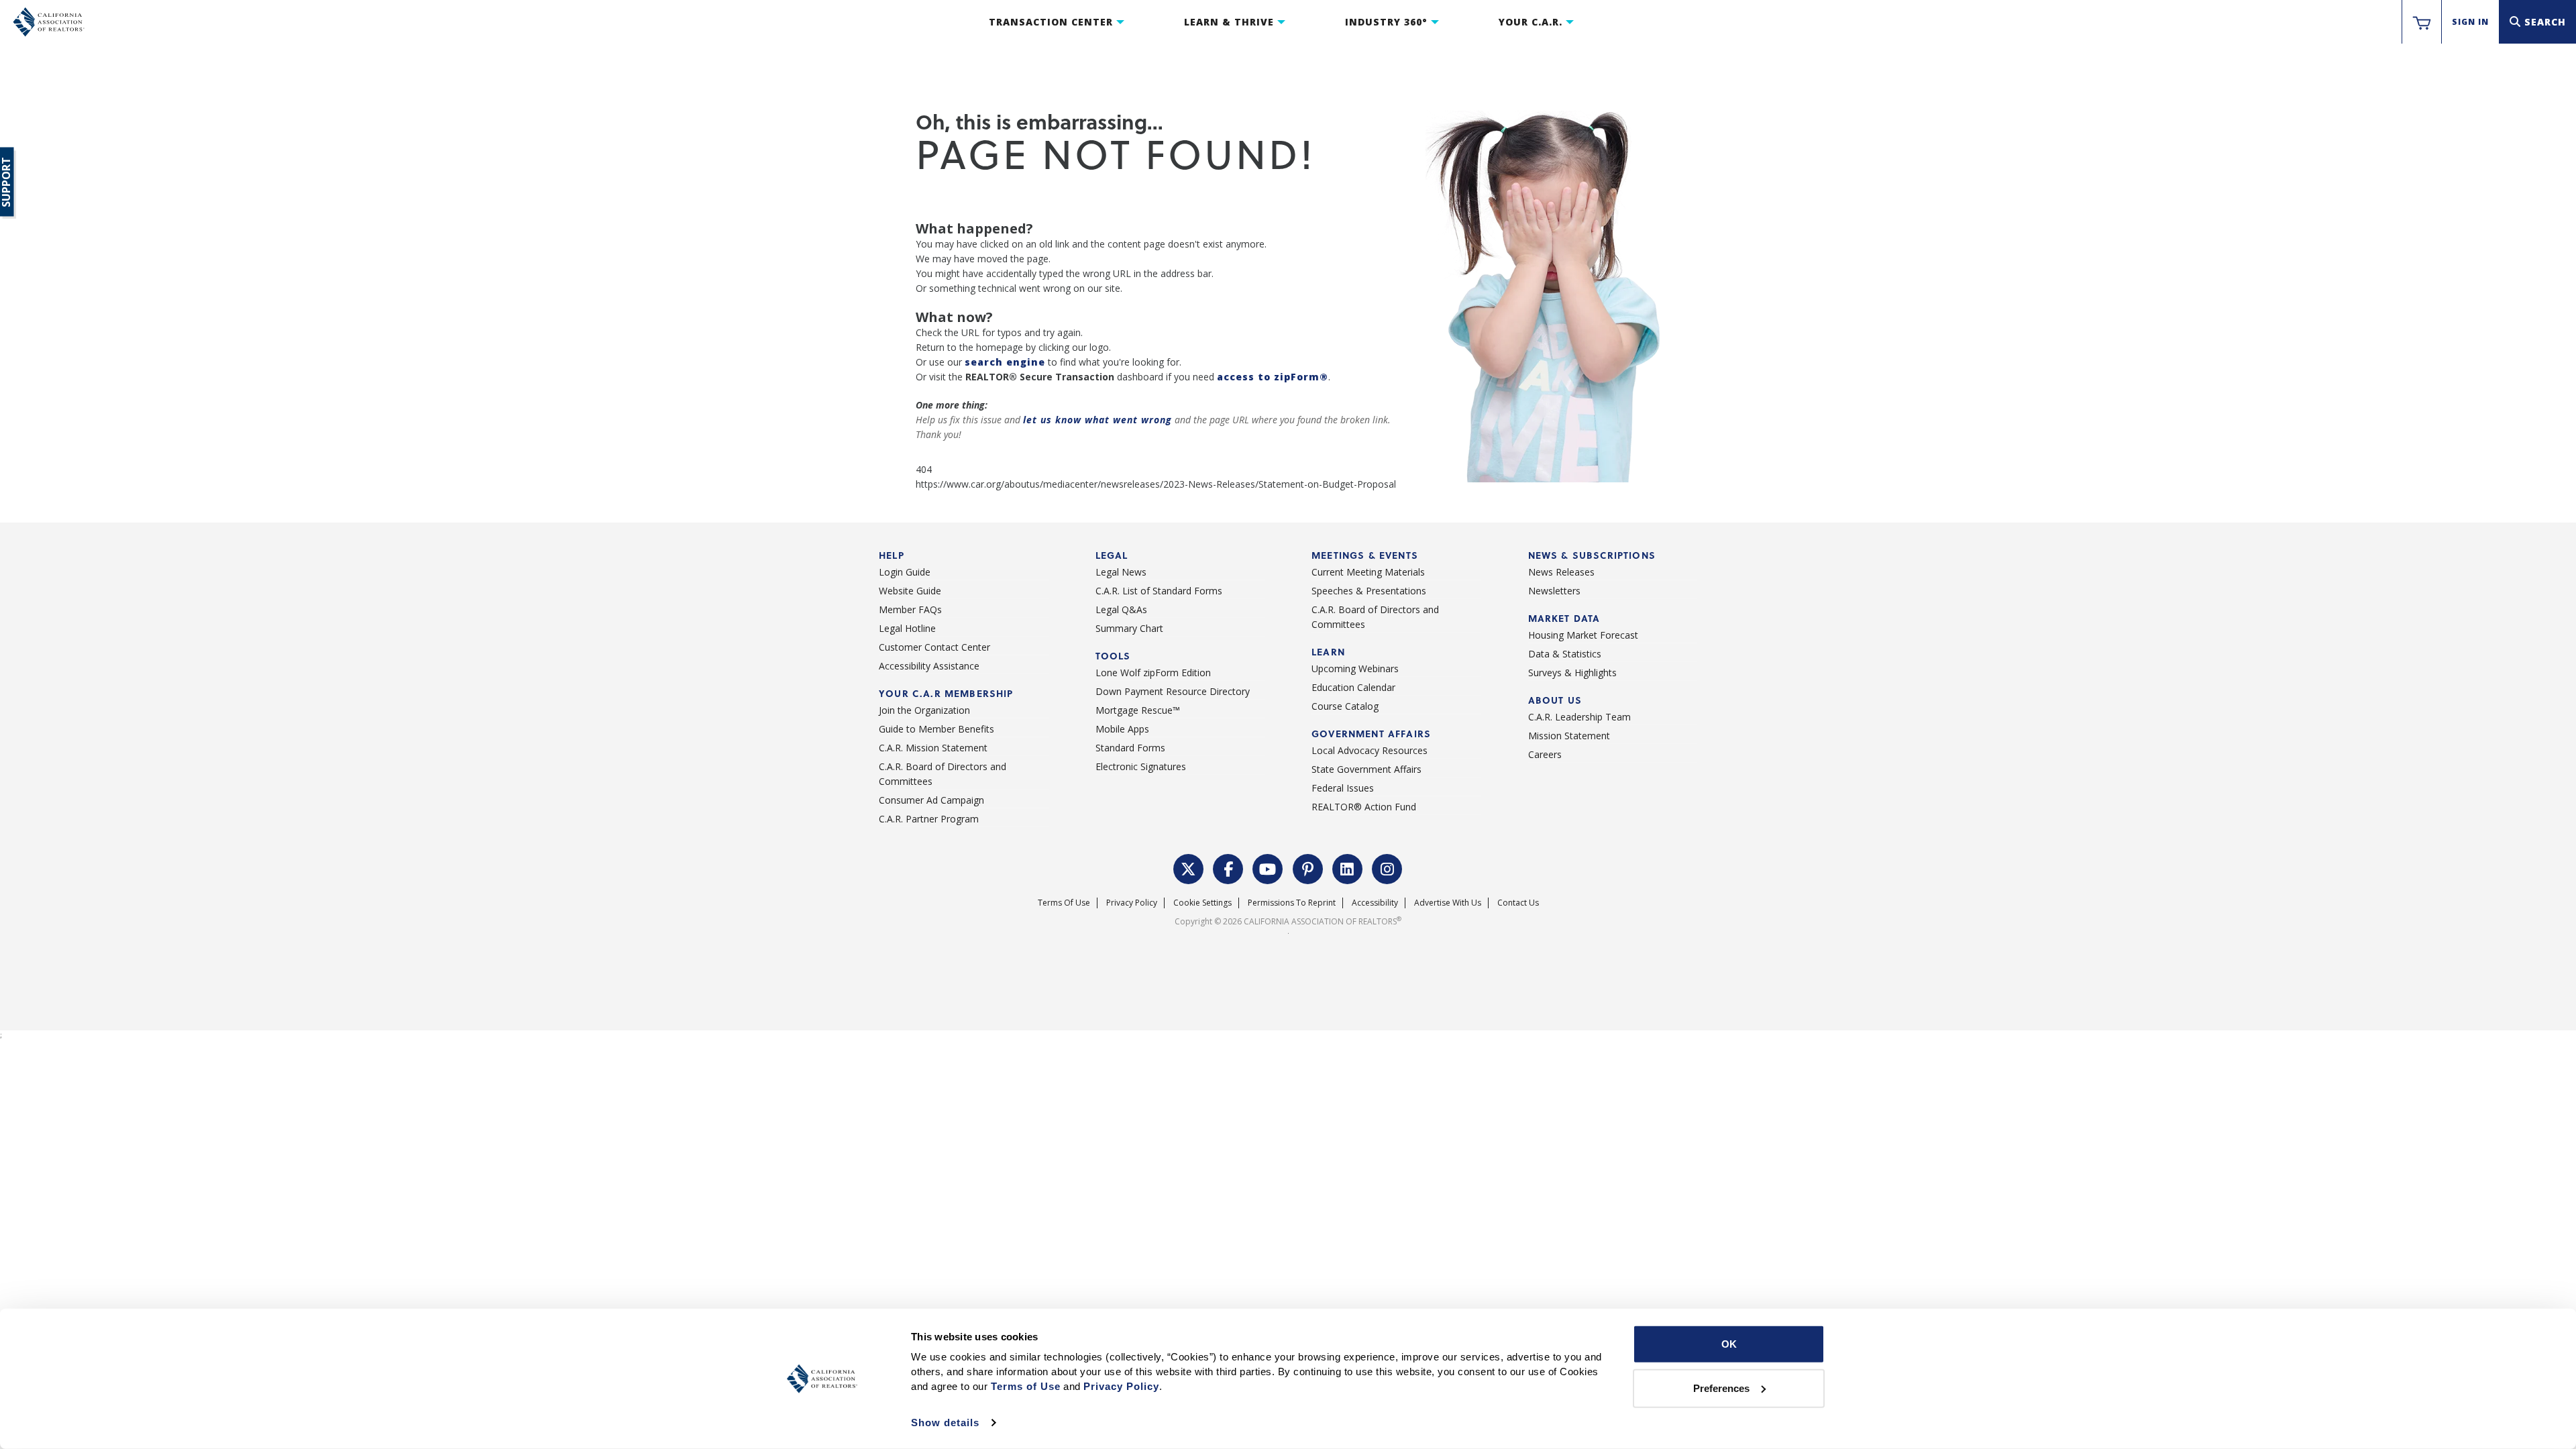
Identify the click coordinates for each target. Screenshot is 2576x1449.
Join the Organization (924, 710)
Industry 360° (1386, 22)
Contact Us (1518, 903)
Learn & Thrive (1229, 22)
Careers (1545, 754)
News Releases (1561, 572)
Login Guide (905, 572)
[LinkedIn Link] (1348, 867)
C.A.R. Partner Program (929, 819)
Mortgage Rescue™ (1138, 710)
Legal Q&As (1121, 609)
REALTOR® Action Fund (1364, 807)
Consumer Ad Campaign (931, 800)
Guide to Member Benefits (936, 729)
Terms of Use (1064, 903)
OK (1729, 1344)
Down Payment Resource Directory (1173, 691)
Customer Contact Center (934, 647)
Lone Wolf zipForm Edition (1153, 673)
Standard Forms (1130, 748)
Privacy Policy (1132, 903)
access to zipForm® (1273, 377)
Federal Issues (1343, 788)
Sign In (2470, 22)
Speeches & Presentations (1369, 591)
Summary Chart (1129, 628)
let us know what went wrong (1097, 420)
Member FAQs (910, 609)
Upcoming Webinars (1355, 668)
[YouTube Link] (1268, 867)
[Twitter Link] (1189, 867)
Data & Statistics (1565, 654)
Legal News (1121, 572)
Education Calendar (1353, 687)
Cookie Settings (1202, 903)
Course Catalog (1345, 706)
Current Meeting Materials (1368, 572)
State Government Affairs (1366, 769)
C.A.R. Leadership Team (1579, 717)
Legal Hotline (907, 628)
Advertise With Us (1448, 903)
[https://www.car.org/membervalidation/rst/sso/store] (2422, 22)
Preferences (1721, 1388)
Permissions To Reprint (1292, 903)
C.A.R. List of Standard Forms (1159, 591)
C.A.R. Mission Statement (933, 748)
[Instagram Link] (1387, 867)
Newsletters (1554, 591)
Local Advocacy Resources (1370, 750)
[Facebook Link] (1228, 867)
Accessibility (1375, 903)
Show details (945, 1423)
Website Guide (910, 591)
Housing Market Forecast (1583, 635)
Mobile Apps (1122, 729)
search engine (1005, 362)
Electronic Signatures (1141, 766)
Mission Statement (1569, 736)
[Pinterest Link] (1308, 867)
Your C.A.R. (1531, 22)
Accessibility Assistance (929, 666)
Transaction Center (1051, 22)
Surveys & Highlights (1572, 673)
